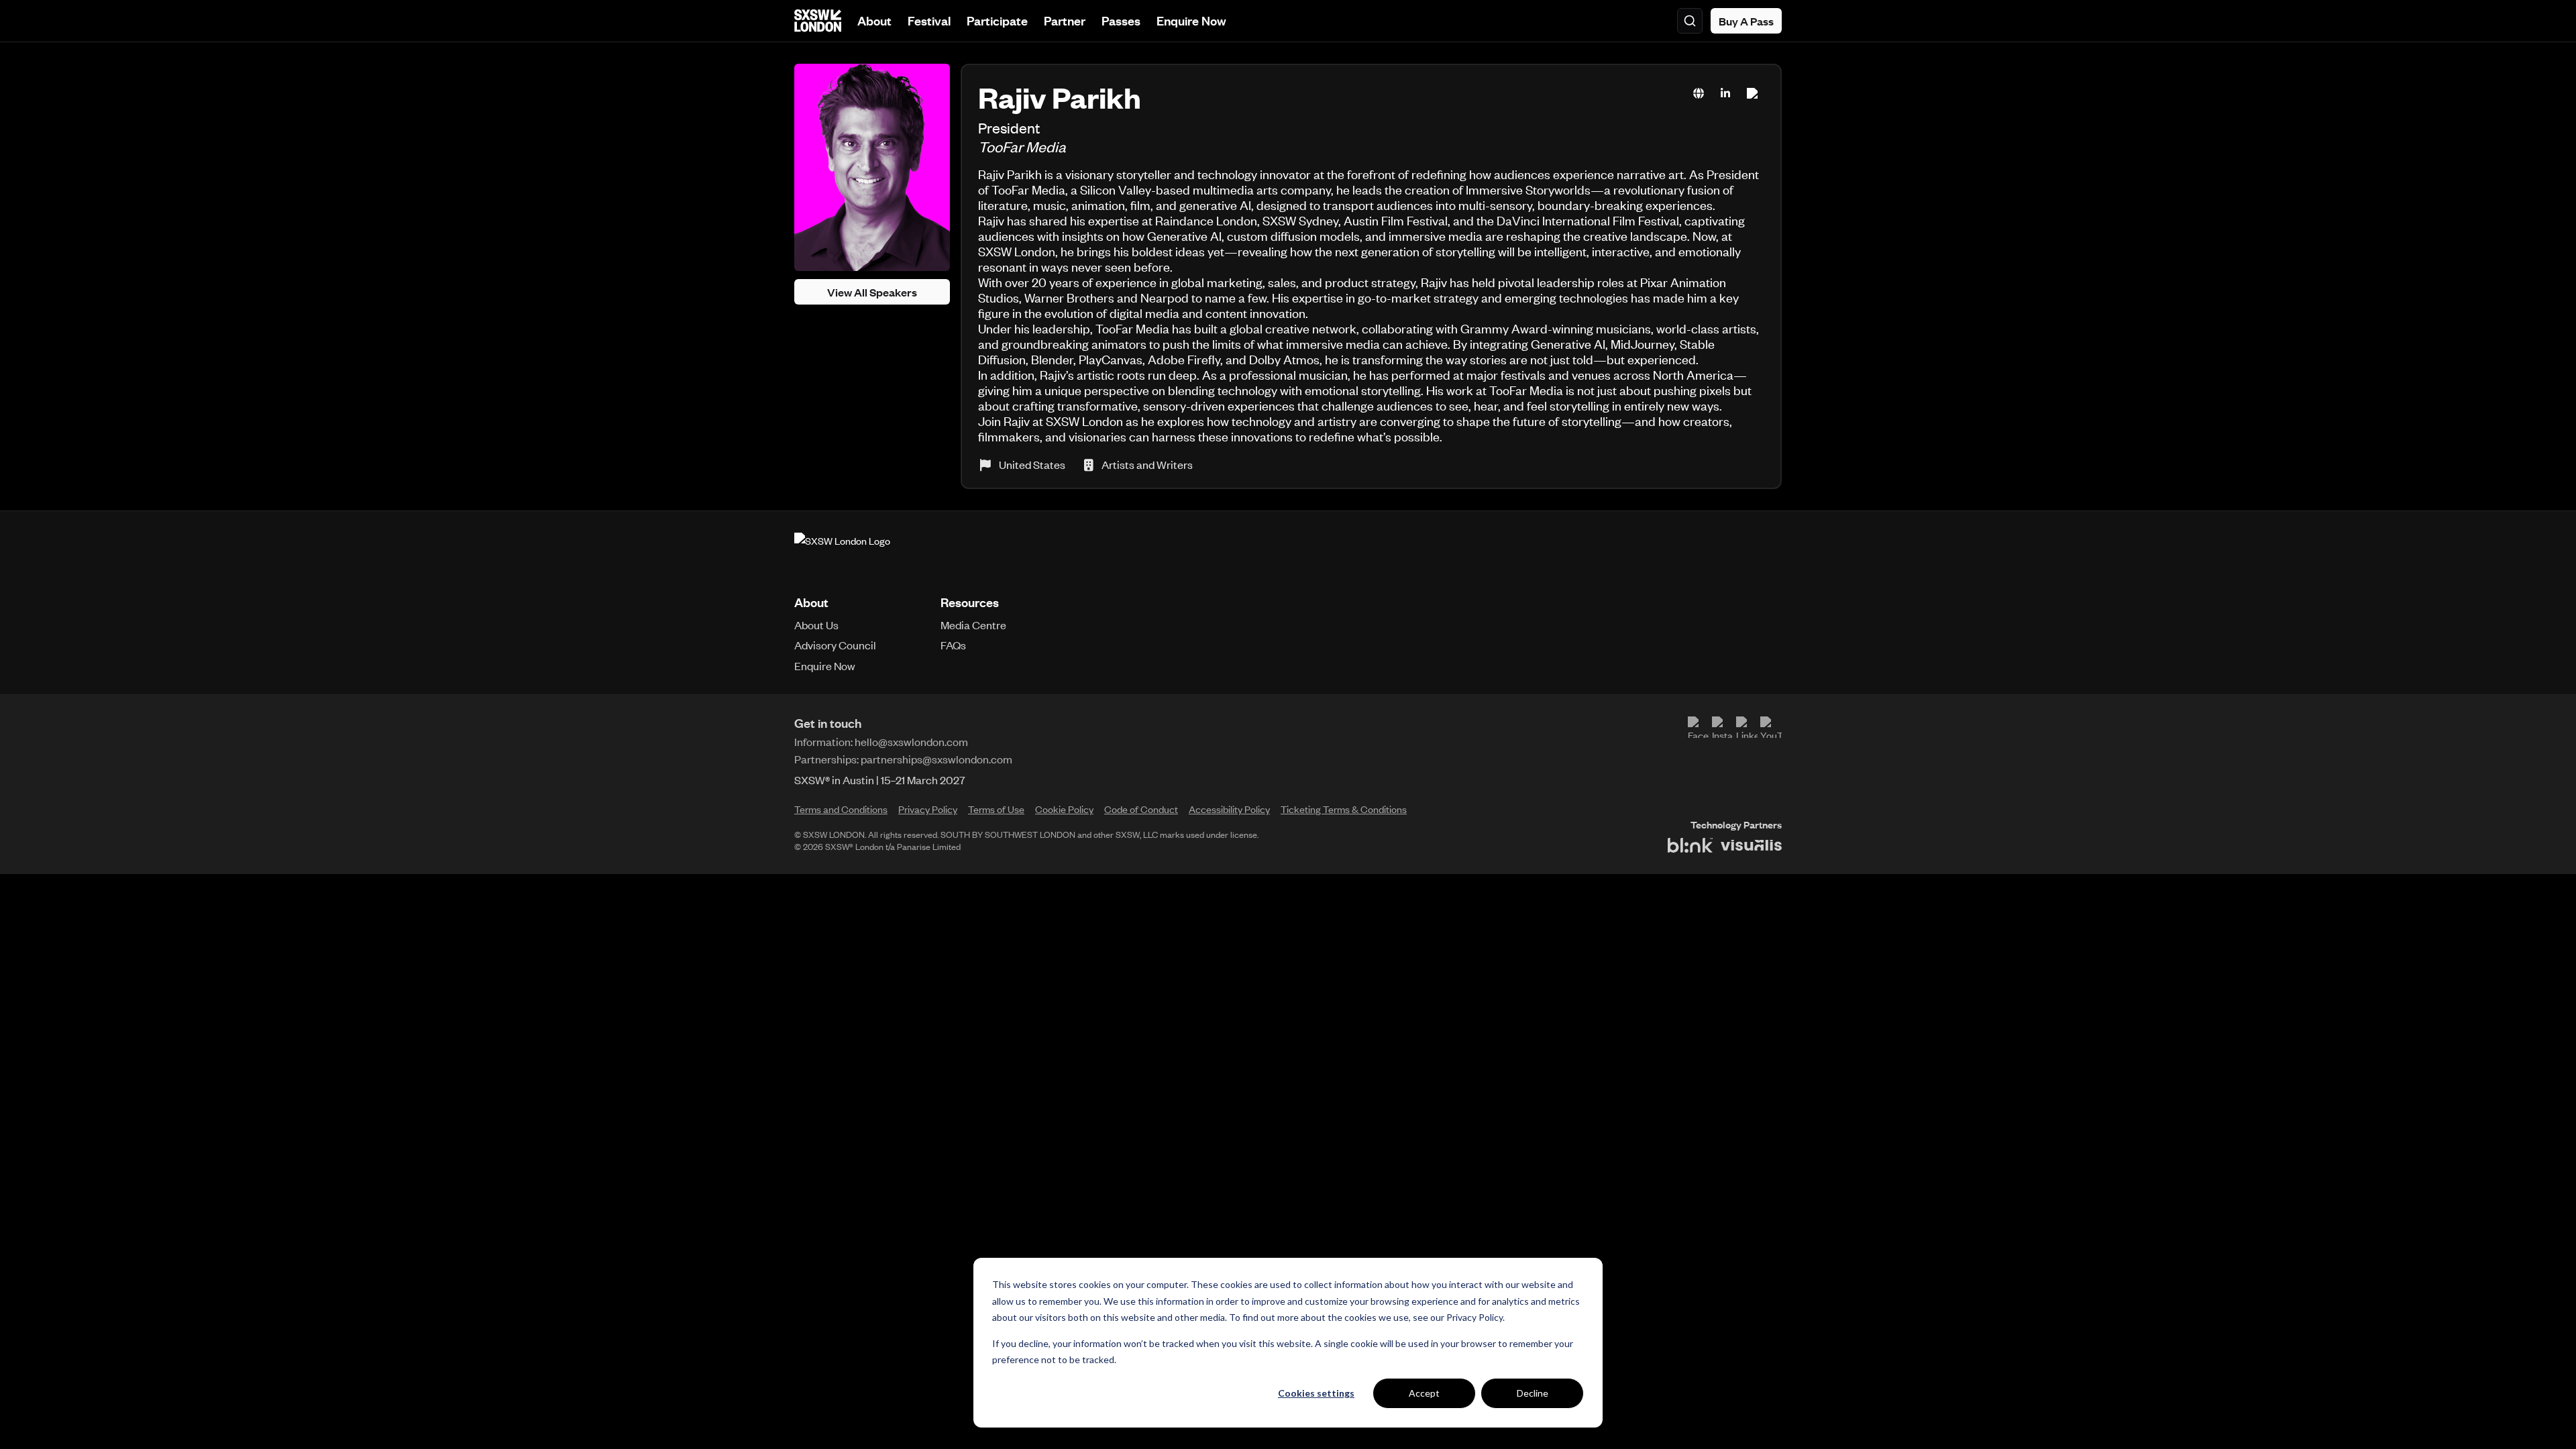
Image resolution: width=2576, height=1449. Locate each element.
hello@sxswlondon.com (911, 741)
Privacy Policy (1474, 1317)
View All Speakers (872, 292)
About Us (816, 625)
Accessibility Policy (1229, 809)
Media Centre (973, 625)
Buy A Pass (1746, 21)
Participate (997, 20)
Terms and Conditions (841, 809)
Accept (1424, 1393)
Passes (1121, 20)
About (874, 20)
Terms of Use (996, 809)
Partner (1065, 20)
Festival (929, 20)
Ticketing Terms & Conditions (1344, 809)
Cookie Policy (1064, 809)
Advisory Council (835, 645)
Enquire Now (1191, 20)
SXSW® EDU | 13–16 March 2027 (870, 780)
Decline (1533, 1393)
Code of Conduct (1141, 809)
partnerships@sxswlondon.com (936, 759)
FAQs (953, 645)
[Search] (1690, 21)
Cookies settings (1316, 1393)
